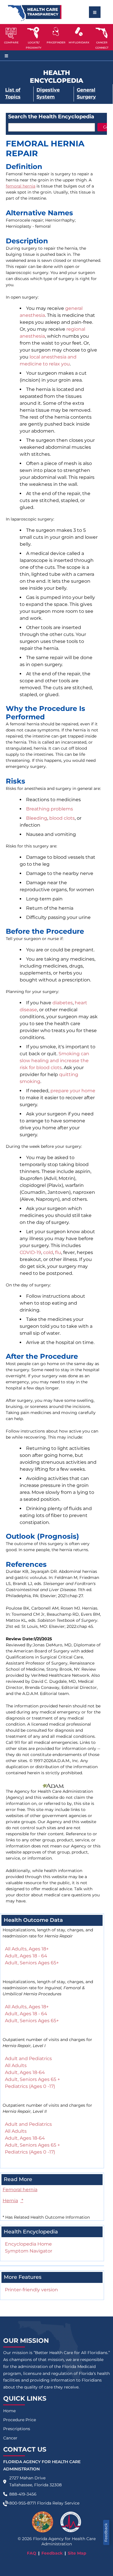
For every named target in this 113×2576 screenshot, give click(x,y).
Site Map (77, 2553)
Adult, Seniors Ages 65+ (32, 1963)
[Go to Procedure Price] (56, 32)
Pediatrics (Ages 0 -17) (30, 2086)
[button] (11, 37)
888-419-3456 (23, 2494)
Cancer (10, 2438)
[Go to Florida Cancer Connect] (102, 37)
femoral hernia (21, 186)
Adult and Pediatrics (28, 2059)
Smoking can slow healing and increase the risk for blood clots (54, 1061)
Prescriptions (17, 2429)
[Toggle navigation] (95, 12)
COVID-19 (30, 1252)
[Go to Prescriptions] (79, 32)
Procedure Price (20, 2420)
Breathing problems (50, 809)
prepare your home (73, 1091)
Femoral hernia (20, 2190)
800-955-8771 (23, 2503)
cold (48, 1252)
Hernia (13, 2201)
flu (58, 1252)
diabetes (63, 1003)
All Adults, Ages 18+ (27, 1949)
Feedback (106, 2532)
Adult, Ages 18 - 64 (26, 1956)
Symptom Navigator (29, 2251)
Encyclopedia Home (28, 2244)
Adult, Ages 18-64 (25, 2072)
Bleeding (37, 818)
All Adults (16, 2065)
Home (9, 2411)
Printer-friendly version (31, 2290)
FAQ (32, 2553)
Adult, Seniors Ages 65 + (32, 2079)
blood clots (62, 818)
